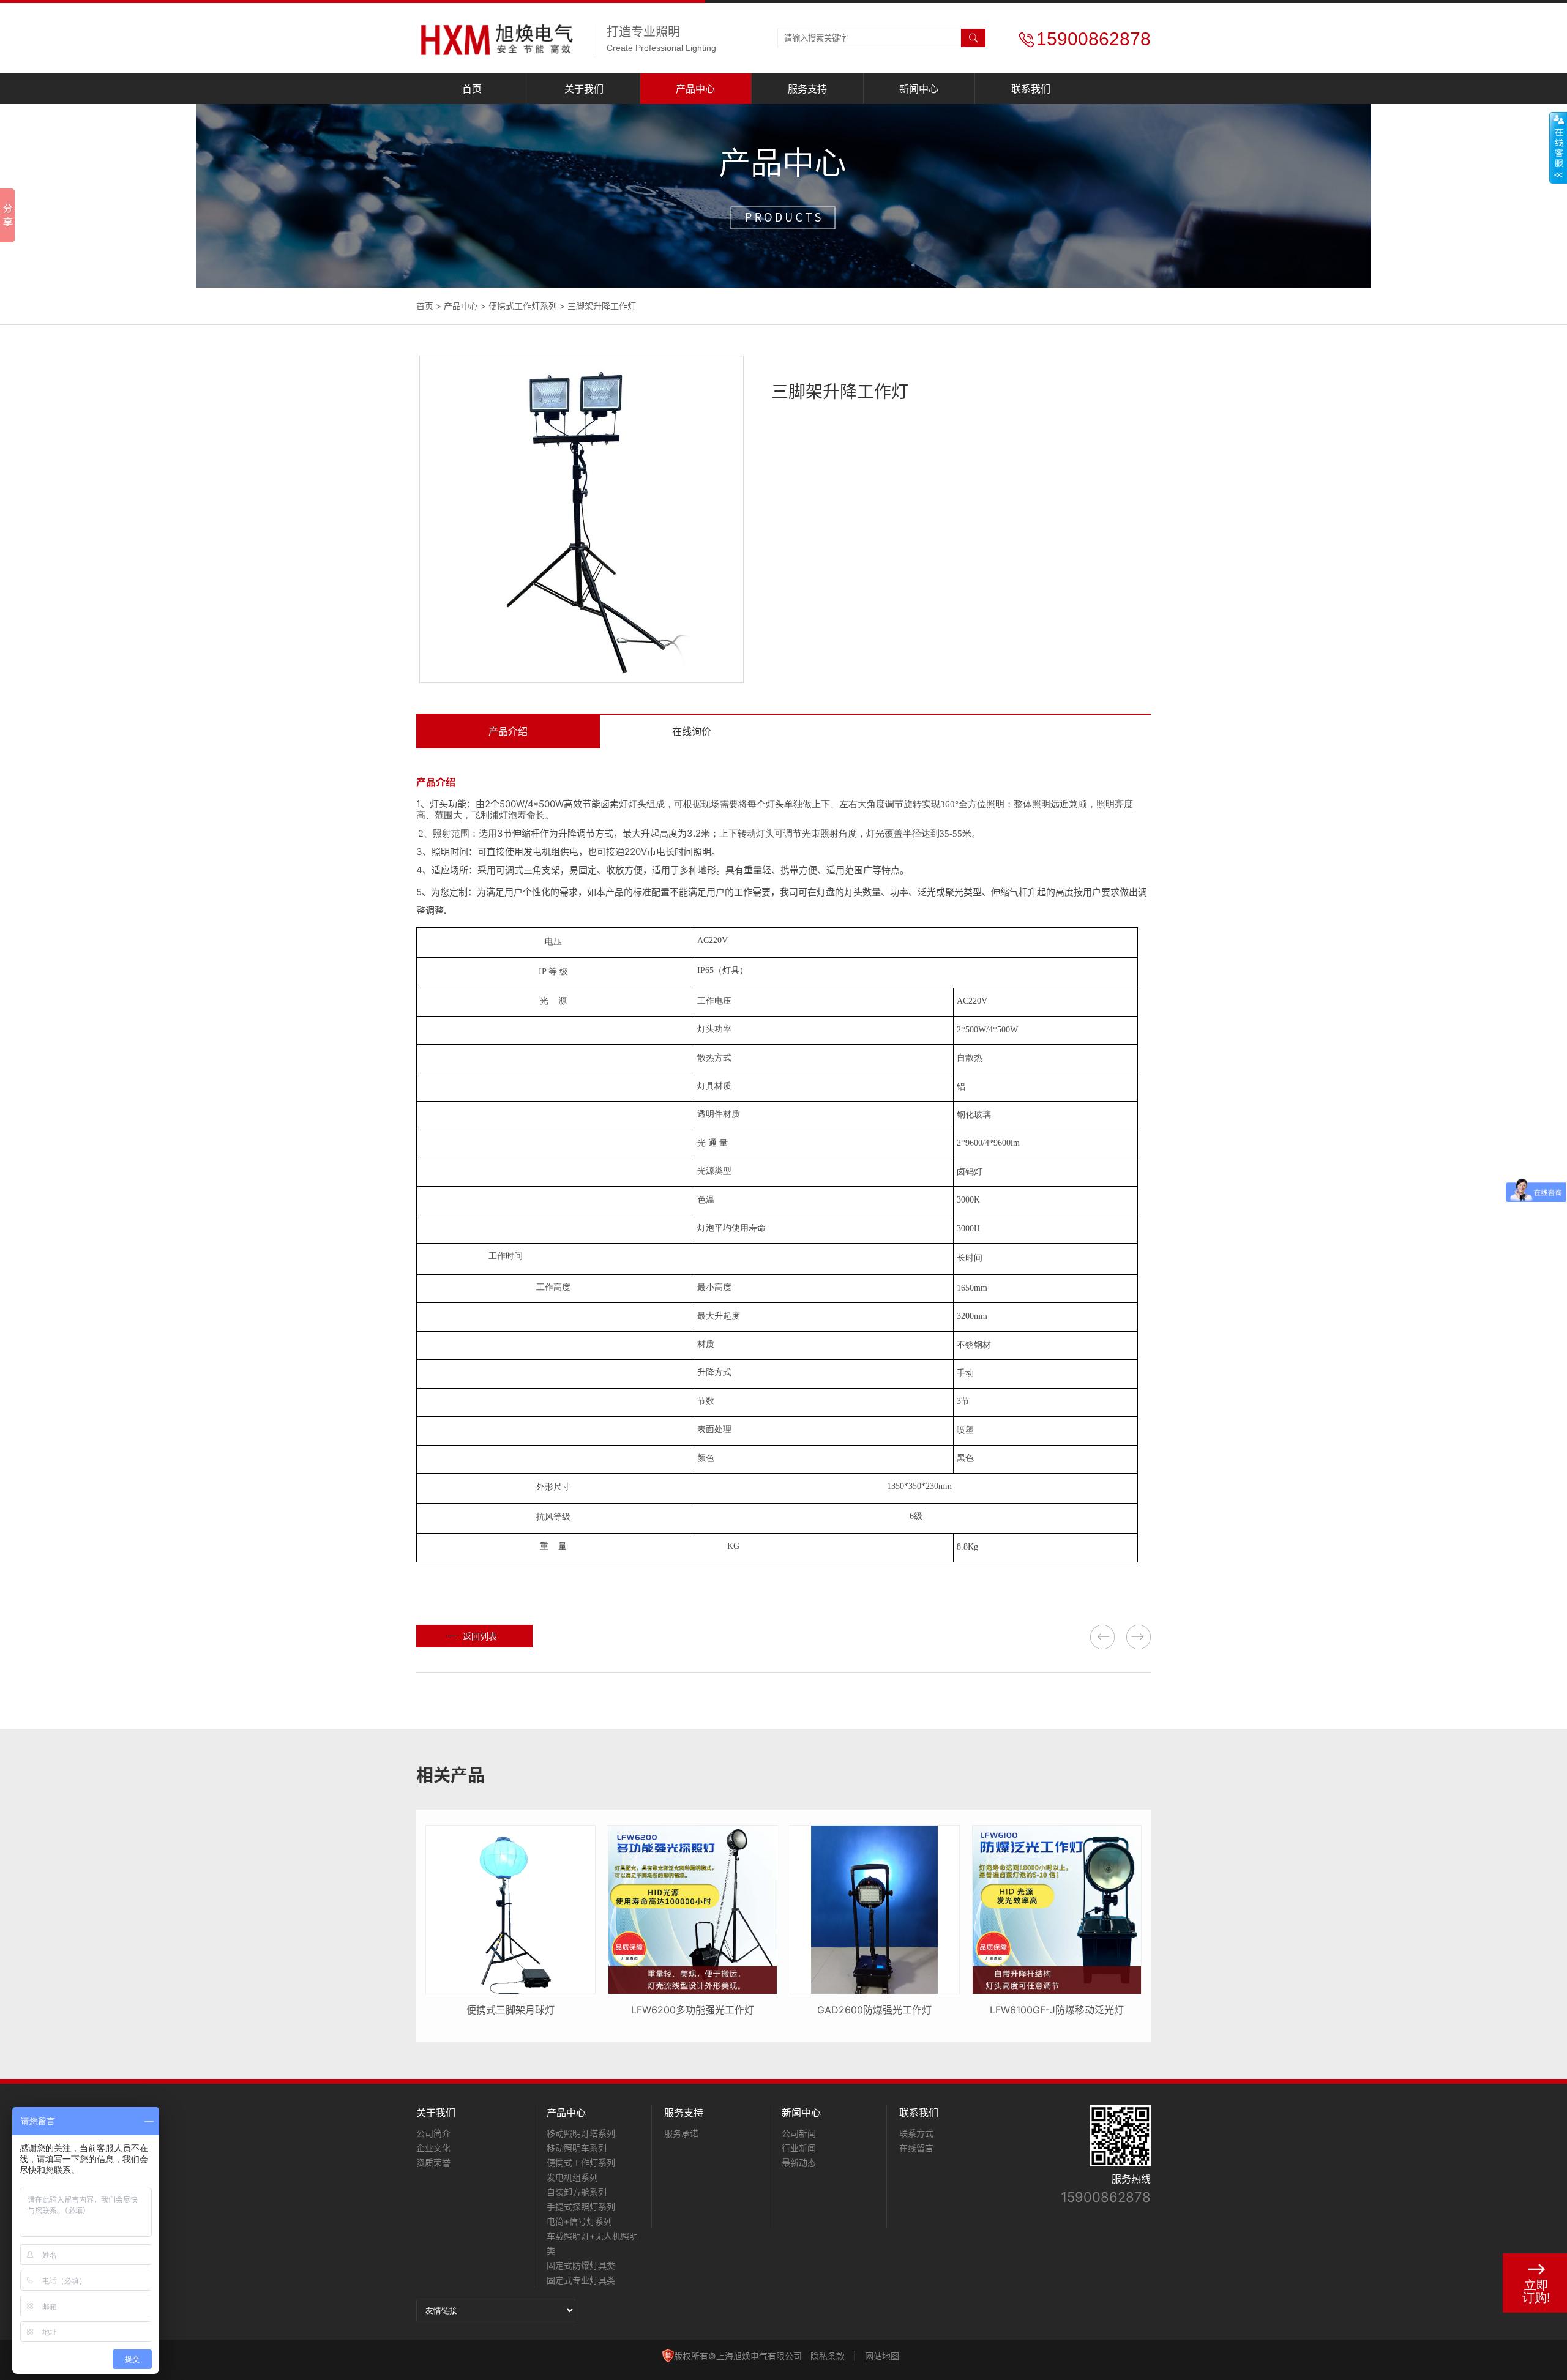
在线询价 (692, 731)
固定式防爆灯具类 (581, 2265)
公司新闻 (799, 2133)
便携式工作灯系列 (523, 306)
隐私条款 (828, 2356)
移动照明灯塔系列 (581, 2133)
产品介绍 (508, 731)
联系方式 (916, 2133)
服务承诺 (681, 2133)
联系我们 (1031, 89)
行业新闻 (799, 2148)
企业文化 (433, 2148)
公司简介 (433, 2133)
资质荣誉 (433, 2162)
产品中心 (695, 89)
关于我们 (584, 89)
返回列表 (480, 1636)
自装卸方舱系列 (577, 2192)
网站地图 (882, 2356)
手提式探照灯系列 (581, 2207)
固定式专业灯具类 (581, 2280)
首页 (472, 89)
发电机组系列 (572, 2177)
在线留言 (916, 2148)
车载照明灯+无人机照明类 (592, 2243)
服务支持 (807, 89)
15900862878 (1106, 2197)
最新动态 (799, 2162)
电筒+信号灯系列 (579, 2221)
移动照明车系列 (577, 2148)
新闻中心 (919, 89)
